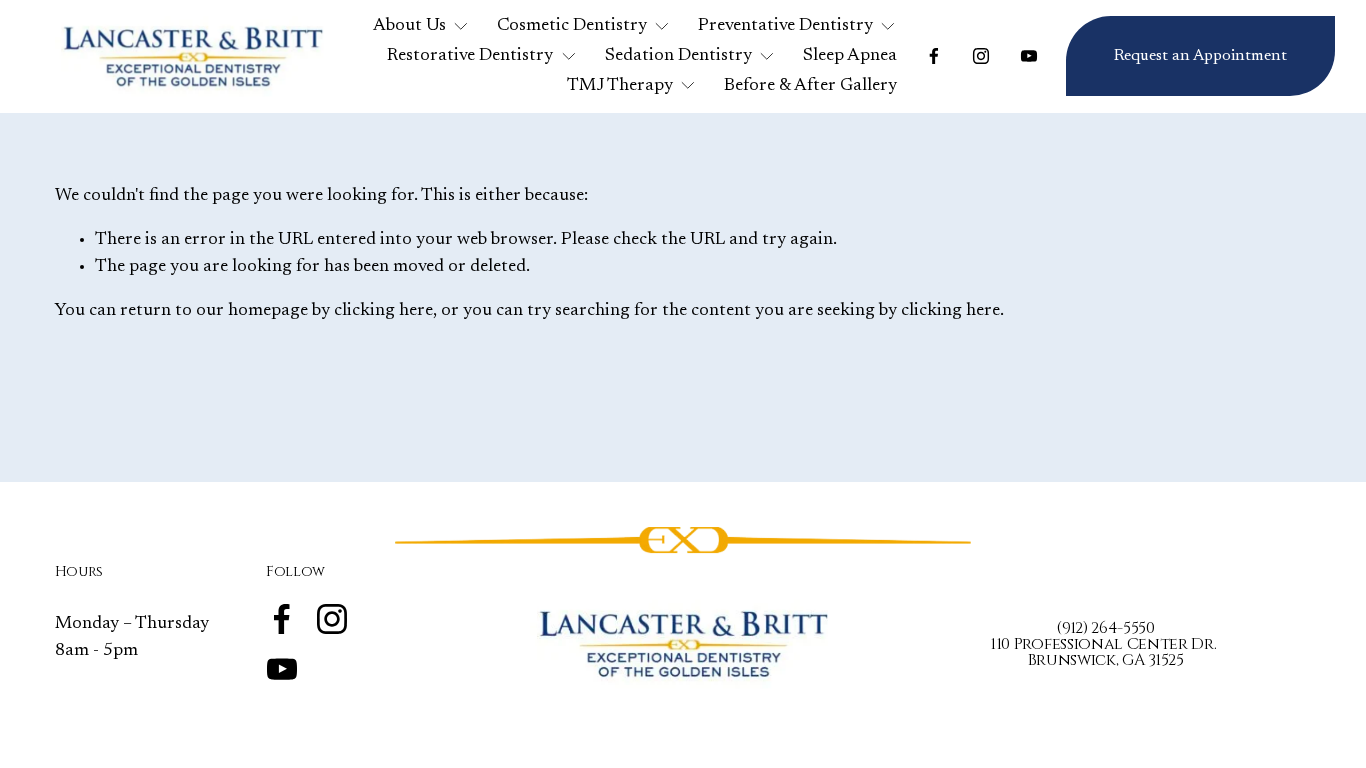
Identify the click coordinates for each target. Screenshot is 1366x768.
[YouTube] (1029, 56)
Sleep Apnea (850, 56)
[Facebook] (934, 56)
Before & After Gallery (810, 86)
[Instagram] (981, 56)
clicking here (383, 311)
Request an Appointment (1200, 56)
